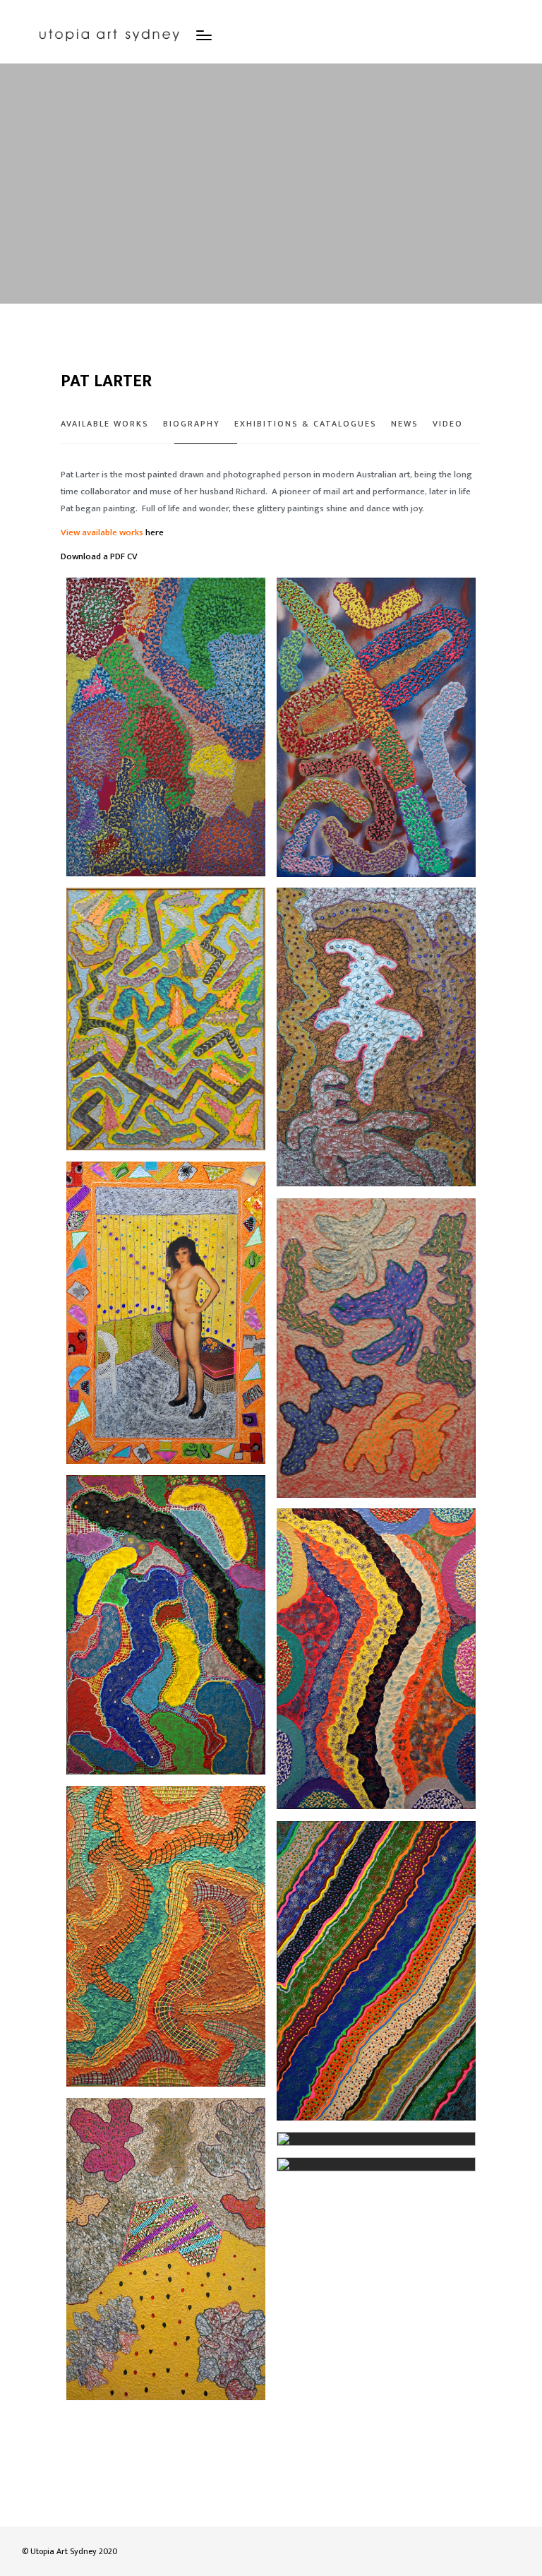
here (155, 532)
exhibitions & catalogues (306, 424)
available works (105, 424)
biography (192, 424)
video (448, 424)
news (405, 424)
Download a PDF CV (99, 556)
